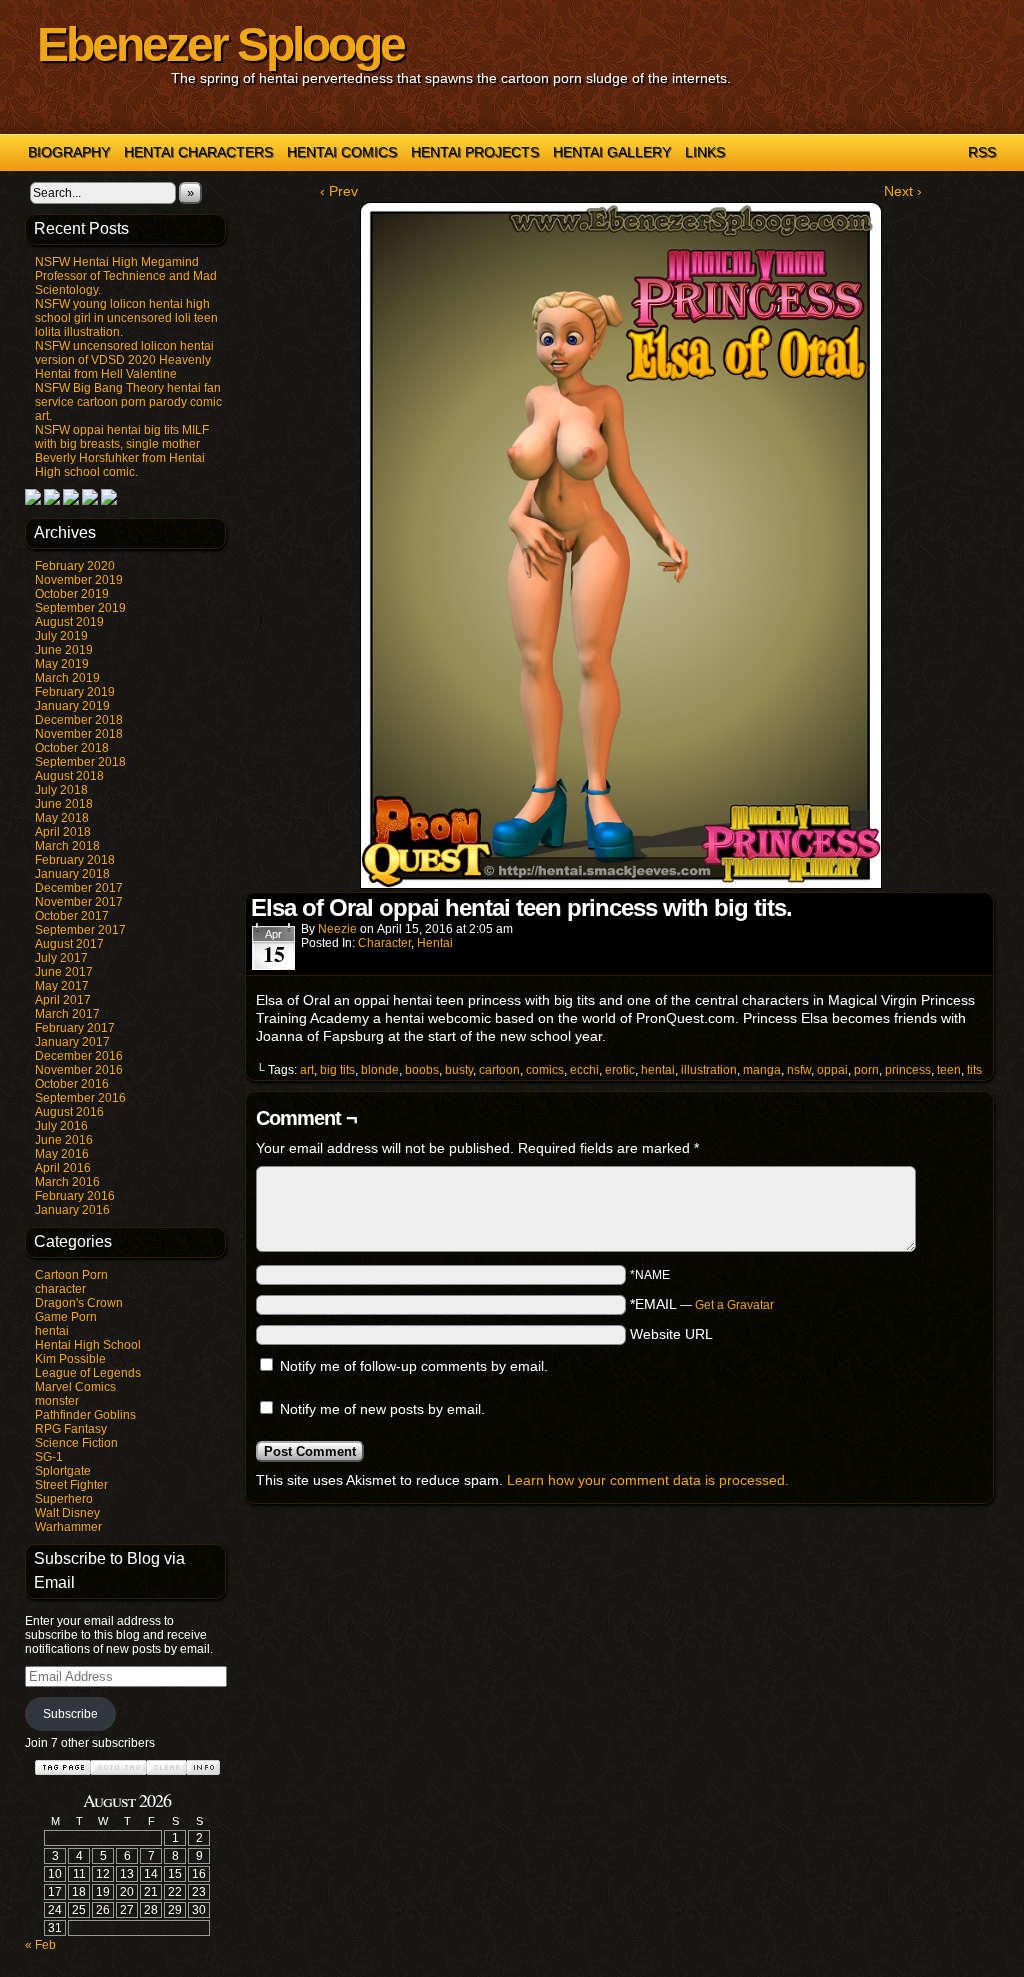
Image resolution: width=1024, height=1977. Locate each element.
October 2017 (72, 916)
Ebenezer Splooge (220, 44)
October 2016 (72, 1084)
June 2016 (64, 1140)
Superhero (64, 1499)
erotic (620, 1070)
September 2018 (80, 762)
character (60, 1289)
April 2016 (63, 1168)
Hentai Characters (198, 152)
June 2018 (64, 804)
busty (459, 1070)
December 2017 (79, 888)
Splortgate (63, 1471)
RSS (982, 152)
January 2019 (72, 706)
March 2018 (67, 846)
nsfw (799, 1070)
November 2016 (79, 1070)
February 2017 (75, 1028)
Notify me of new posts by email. (382, 1409)
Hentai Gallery (612, 152)
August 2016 (69, 1112)
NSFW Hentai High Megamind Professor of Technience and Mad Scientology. (126, 276)
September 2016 (80, 1098)
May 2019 (62, 664)
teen (949, 1070)
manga (762, 1070)
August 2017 (69, 944)
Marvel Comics (75, 1387)
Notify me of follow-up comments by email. (414, 1366)
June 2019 (64, 650)
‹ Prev (339, 191)
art (307, 1070)
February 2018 (75, 860)
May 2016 (62, 1154)
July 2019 (61, 636)
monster (57, 1401)
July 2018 (61, 790)
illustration (709, 1070)
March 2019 (67, 678)
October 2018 (72, 748)
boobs (422, 1070)
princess (908, 1070)
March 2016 (67, 1182)
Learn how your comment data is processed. (648, 1480)
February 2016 (75, 1196)
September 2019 (80, 608)
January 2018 (72, 874)
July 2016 (61, 1126)
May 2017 (62, 986)
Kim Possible (70, 1359)
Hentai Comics (342, 152)
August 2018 (69, 776)
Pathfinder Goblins (85, 1415)
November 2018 (79, 734)
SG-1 (49, 1457)
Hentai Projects (475, 152)
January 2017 (72, 1042)
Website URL (671, 1334)
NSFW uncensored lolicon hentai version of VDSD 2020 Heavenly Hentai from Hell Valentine (124, 360)
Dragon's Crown (79, 1303)
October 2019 (72, 594)
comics (545, 1070)
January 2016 (72, 1210)
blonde (380, 1070)
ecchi (584, 1070)
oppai (832, 1070)
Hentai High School (88, 1345)
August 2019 (69, 622)
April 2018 (63, 832)
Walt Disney (67, 1513)
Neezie (337, 929)
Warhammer (68, 1527)
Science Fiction (76, 1443)
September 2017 (80, 930)
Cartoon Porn (71, 1275)
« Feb (40, 1945)
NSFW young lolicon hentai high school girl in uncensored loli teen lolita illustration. (126, 318)
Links (705, 152)
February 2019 (75, 692)
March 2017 (67, 1014)
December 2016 (79, 1056)
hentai (52, 1331)
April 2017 (63, 1000)
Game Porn (66, 1317)
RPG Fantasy (71, 1429)
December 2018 (79, 720)
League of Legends (88, 1373)
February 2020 (75, 566)
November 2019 (79, 580)
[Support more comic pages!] (33, 501)
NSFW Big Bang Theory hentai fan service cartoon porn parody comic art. (128, 402)
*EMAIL (702, 1304)
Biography (69, 152)
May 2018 (62, 818)
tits (974, 1070)
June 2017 (64, 972)
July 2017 (61, 958)
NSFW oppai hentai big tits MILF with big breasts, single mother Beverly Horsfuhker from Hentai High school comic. (122, 451)
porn (866, 1070)
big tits (337, 1070)
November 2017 (79, 902)
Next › (903, 191)
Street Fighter (71, 1485)
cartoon (499, 1070)
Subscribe (70, 1714)
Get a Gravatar (734, 1305)
